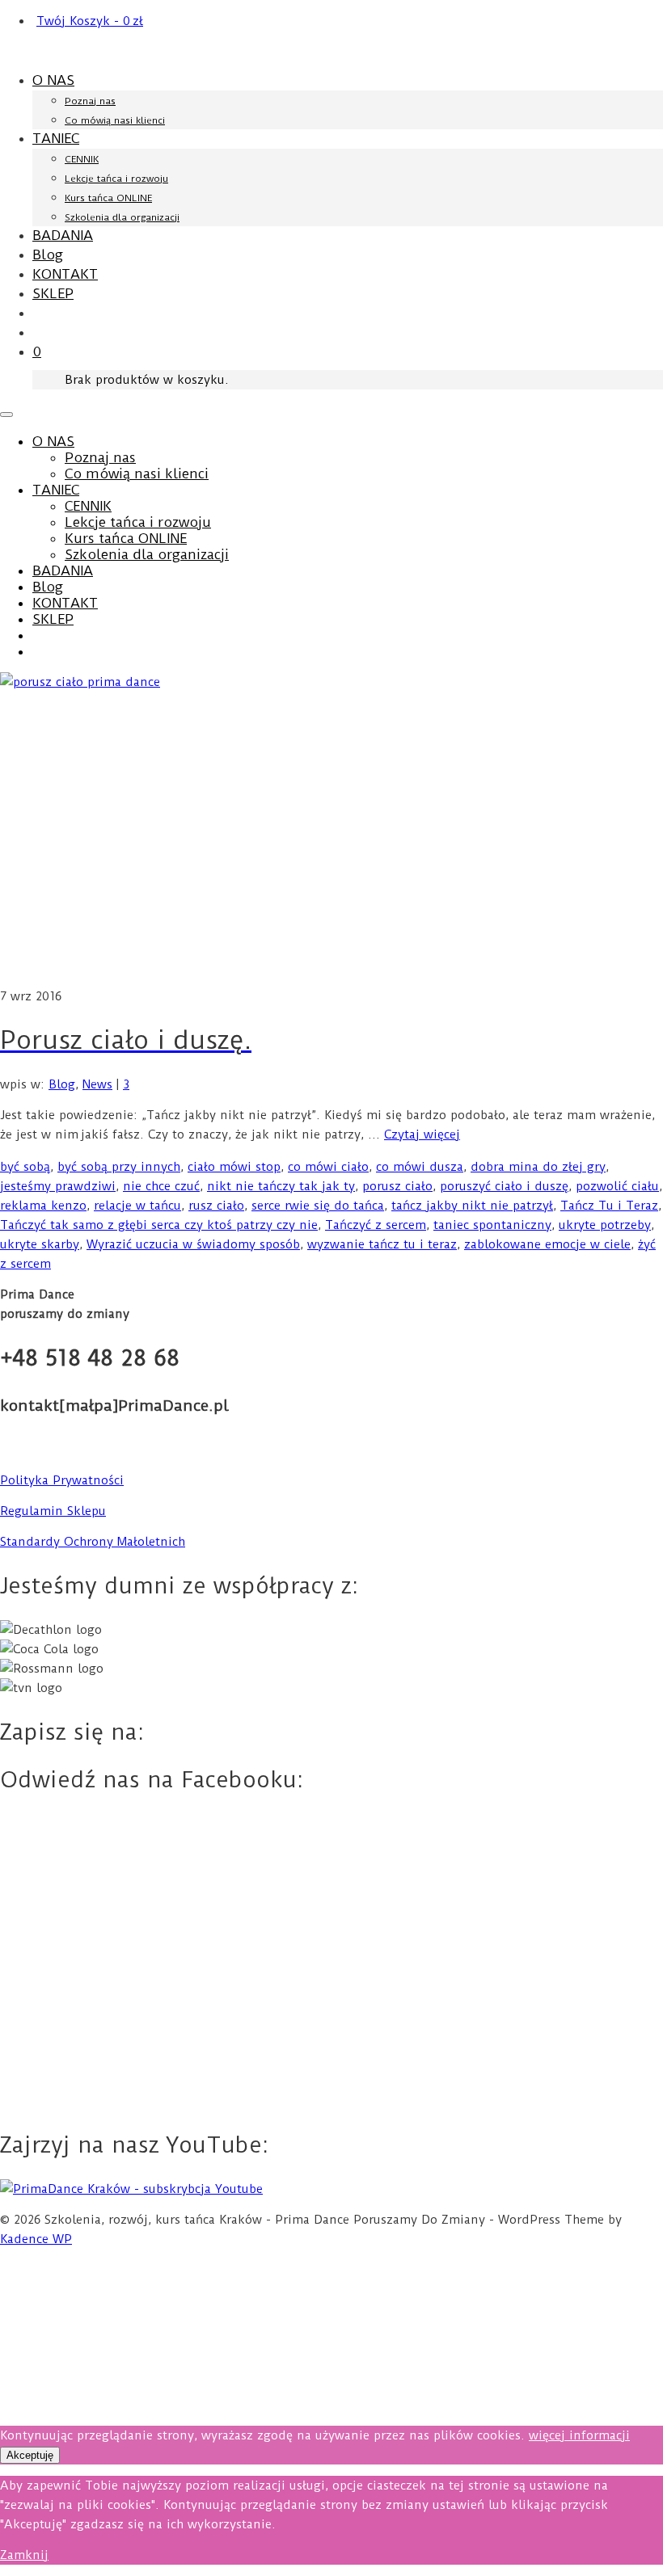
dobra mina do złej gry (538, 1167)
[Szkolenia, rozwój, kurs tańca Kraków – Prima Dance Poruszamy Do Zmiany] (331, 51)
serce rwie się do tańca (318, 1206)
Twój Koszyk (90, 21)
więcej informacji (579, 2435)
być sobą (25, 1167)
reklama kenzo (43, 1206)
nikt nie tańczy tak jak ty (281, 1186)
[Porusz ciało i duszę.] (331, 829)
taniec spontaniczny (492, 1225)
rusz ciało (216, 1206)
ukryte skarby (40, 1244)
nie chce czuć (161, 1186)
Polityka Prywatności (62, 1480)
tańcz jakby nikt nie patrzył (472, 1206)
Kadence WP (36, 2239)
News (97, 1084)
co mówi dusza (420, 1167)
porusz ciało (397, 1186)
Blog (62, 1084)
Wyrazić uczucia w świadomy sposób (193, 1244)
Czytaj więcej (422, 1134)
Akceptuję (30, 2455)
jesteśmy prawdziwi (58, 1186)
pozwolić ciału (617, 1186)
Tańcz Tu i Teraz (609, 1206)
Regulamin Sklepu (53, 1511)
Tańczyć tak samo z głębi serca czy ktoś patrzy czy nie (159, 1225)
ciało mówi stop (234, 1167)
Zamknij (24, 2555)
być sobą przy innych (119, 1167)
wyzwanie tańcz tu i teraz (382, 1244)
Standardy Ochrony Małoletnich (93, 1542)
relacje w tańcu (137, 1206)
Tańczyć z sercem (376, 1225)
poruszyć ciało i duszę (504, 1186)
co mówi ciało (328, 1167)
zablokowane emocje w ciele (547, 1244)
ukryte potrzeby (605, 1225)
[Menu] (6, 415)
